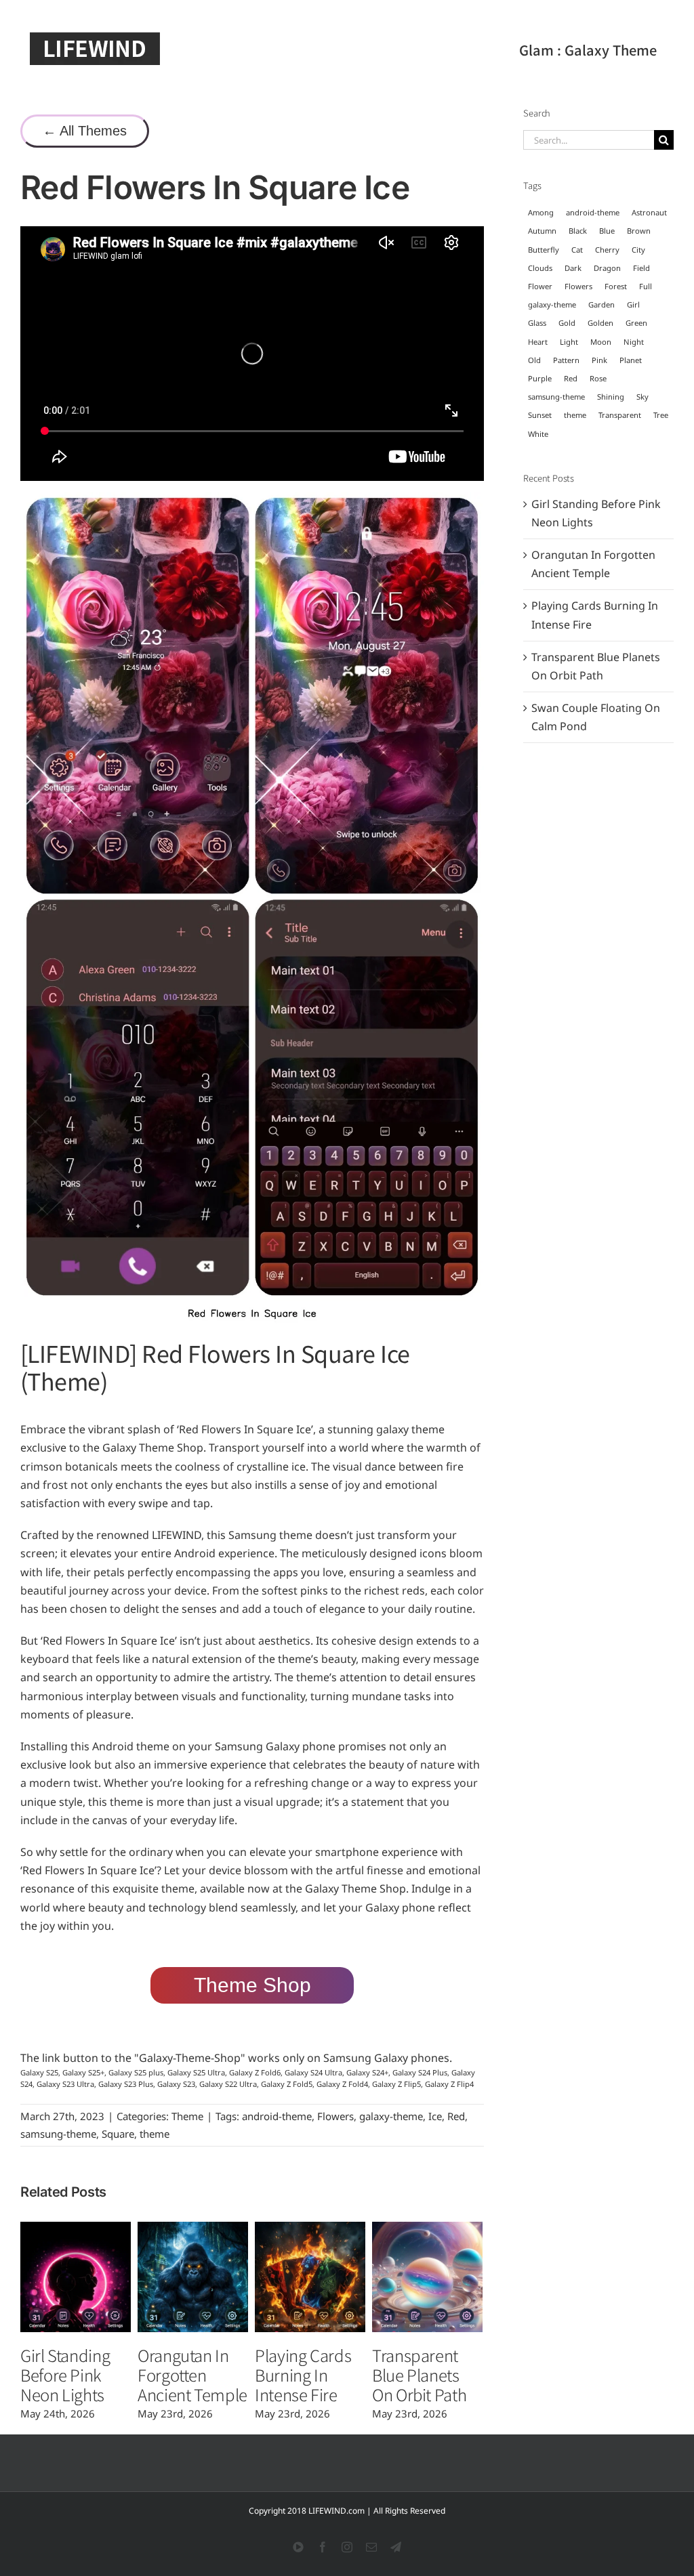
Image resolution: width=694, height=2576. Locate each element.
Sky (642, 397)
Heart (538, 342)
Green (636, 323)
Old (534, 360)
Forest (616, 286)
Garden (601, 304)
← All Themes (85, 131)
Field (641, 268)
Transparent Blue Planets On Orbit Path (419, 2374)
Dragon (607, 268)
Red (456, 2116)
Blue (607, 231)
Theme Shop (252, 1985)
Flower (540, 286)
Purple (540, 378)
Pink (599, 360)
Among (541, 212)
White (538, 434)
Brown (639, 231)
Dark (573, 268)
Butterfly (544, 250)
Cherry (607, 250)
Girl (633, 304)
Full (646, 286)
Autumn (542, 231)
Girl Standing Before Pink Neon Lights (65, 2374)
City (638, 250)
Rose (598, 378)
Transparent (620, 415)
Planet (631, 360)
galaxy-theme (391, 2116)
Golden (600, 323)
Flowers (335, 2116)
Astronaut (649, 212)
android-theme (277, 2116)
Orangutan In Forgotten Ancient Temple (192, 2374)
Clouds (540, 268)
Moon (601, 342)
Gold (567, 323)
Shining (611, 397)
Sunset (540, 415)
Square (118, 2134)
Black (578, 231)
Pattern (566, 360)
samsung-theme (58, 2134)
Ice (435, 2116)
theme (155, 2134)
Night (634, 342)
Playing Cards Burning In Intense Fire (303, 2374)
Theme (187, 2116)
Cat (577, 250)
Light (569, 342)
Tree (661, 415)
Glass (537, 323)
